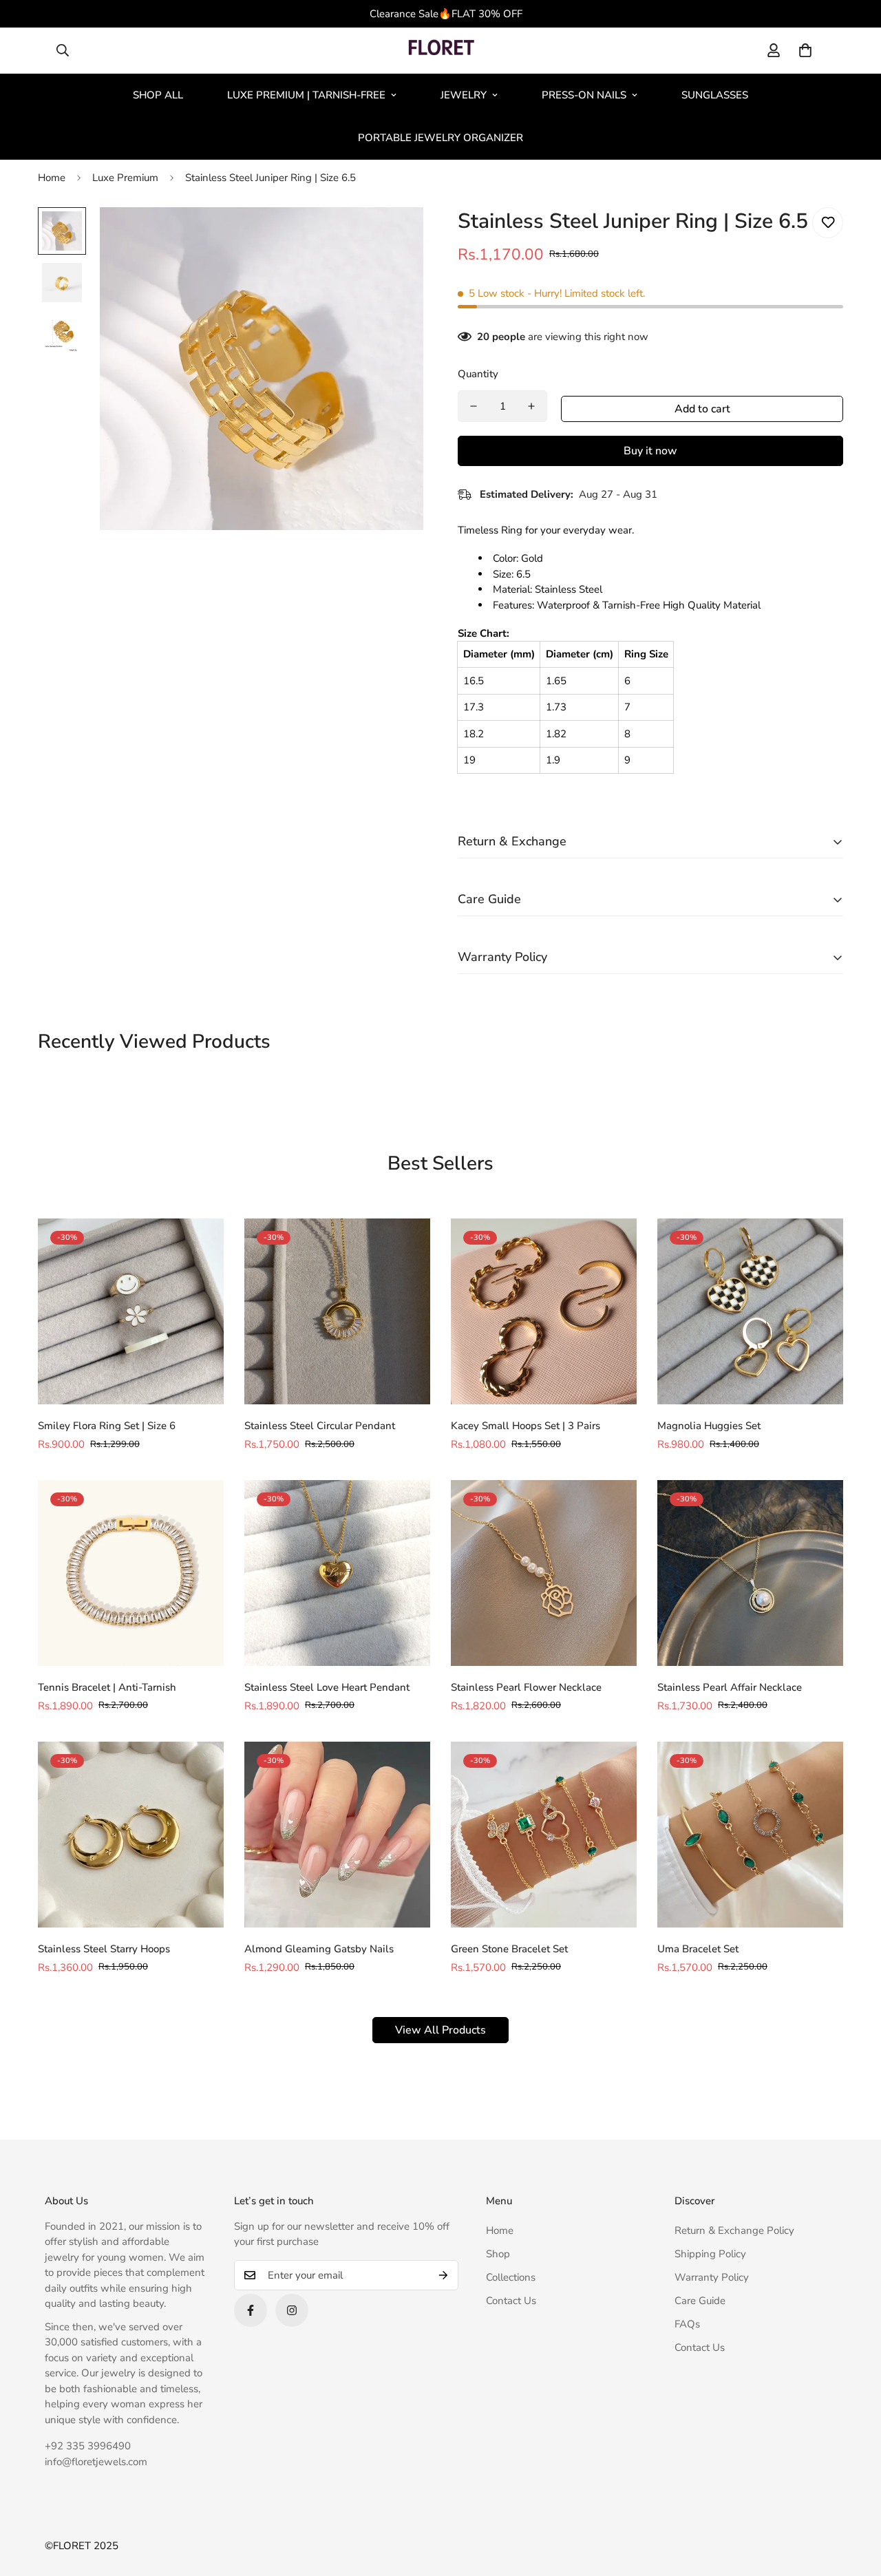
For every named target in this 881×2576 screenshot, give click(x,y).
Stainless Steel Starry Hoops (104, 1949)
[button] (805, 50)
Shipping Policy (710, 2254)
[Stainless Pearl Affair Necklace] (750, 1573)
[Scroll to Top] (854, 2501)
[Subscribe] (443, 2275)
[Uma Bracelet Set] (750, 1835)
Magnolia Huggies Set (709, 1426)
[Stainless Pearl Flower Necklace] (544, 1573)
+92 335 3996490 (88, 2446)
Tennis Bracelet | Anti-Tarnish (107, 1687)
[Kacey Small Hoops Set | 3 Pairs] (544, 1311)
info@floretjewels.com (96, 2462)
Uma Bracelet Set (698, 1949)
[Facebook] (251, 2310)
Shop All (158, 95)
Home (52, 178)
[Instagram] (292, 2310)
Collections (511, 2277)
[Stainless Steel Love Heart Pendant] (337, 1573)
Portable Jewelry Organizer (440, 138)
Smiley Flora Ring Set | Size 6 (107, 1426)
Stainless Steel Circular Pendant (320, 1426)
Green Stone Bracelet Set (509, 1949)
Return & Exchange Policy (734, 2230)
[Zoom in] (394, 236)
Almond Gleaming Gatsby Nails (319, 1949)
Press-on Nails (584, 95)
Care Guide (700, 2301)
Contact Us (511, 2301)
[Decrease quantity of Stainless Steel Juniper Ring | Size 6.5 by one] (474, 406)
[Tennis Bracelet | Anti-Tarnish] (131, 1573)
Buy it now (650, 451)
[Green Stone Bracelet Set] (544, 1835)
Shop (498, 2254)
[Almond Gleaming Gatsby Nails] (337, 1835)
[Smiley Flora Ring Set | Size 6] (131, 1311)
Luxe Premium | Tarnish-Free (306, 95)
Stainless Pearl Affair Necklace (730, 1687)
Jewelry (464, 95)
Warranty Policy (712, 2277)
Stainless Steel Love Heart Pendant (327, 1687)
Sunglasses (715, 95)
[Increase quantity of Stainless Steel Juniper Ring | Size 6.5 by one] (531, 406)
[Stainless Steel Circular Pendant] (337, 1311)
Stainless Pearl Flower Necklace (526, 1687)
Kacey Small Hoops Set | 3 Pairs (526, 1426)
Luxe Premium (125, 178)
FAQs (687, 2324)
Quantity (478, 374)
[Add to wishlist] (828, 223)
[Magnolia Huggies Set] (750, 1311)
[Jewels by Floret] (441, 51)
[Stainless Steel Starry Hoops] (131, 1835)
